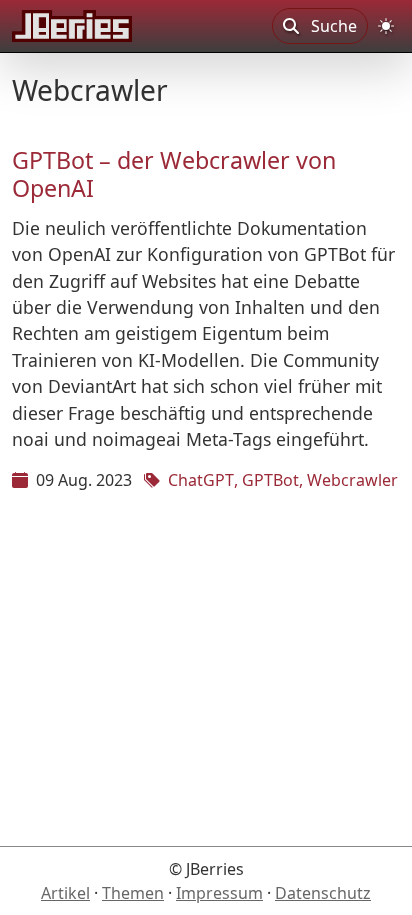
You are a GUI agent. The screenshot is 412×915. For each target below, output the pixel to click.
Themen (133, 893)
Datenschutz (323, 893)
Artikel (65, 893)
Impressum (219, 893)
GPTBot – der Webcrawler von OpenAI (174, 174)
